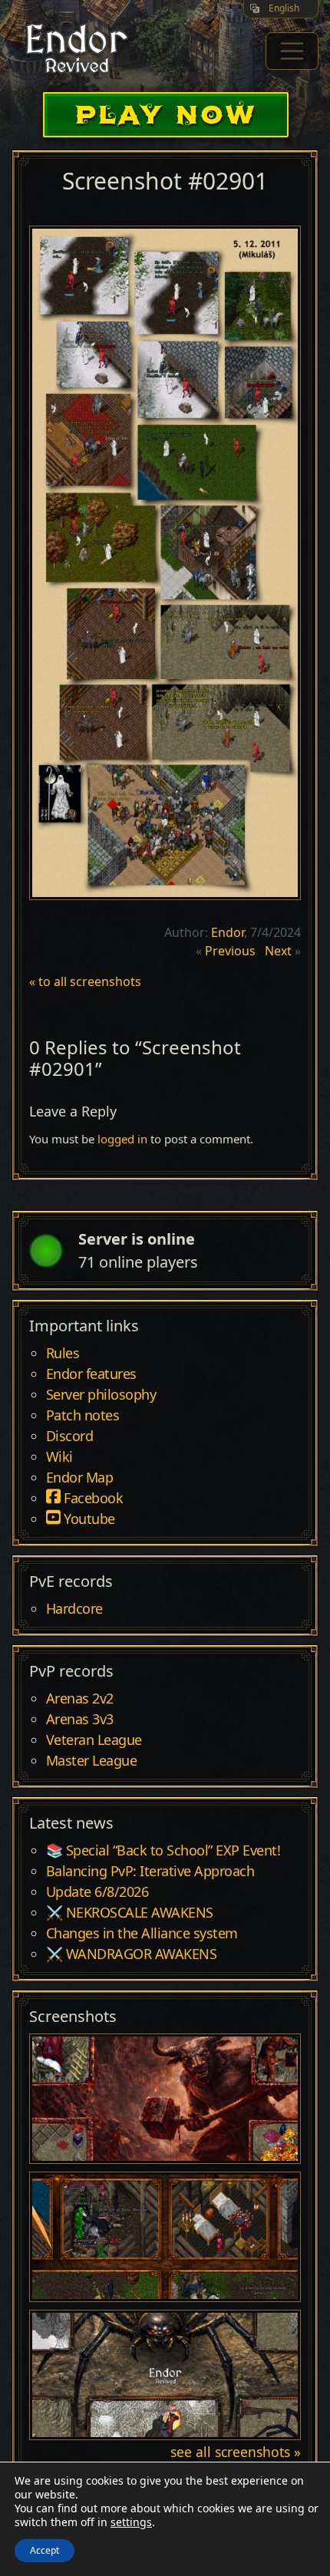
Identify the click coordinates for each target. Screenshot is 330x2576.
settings (131, 2522)
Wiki (59, 1457)
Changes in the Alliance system (142, 1934)
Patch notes (83, 1416)
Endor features (91, 1374)
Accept (45, 2550)
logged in (122, 1139)
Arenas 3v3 (80, 1720)
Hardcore (74, 1609)
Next (278, 951)
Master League (92, 1761)
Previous (230, 951)
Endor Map (80, 1478)
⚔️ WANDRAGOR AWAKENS (132, 1954)
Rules (63, 1354)
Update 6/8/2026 (97, 1892)
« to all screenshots (85, 981)
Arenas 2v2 (80, 1699)
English (284, 8)
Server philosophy (101, 1395)
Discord (70, 1436)
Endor (228, 932)
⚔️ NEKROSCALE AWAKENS (130, 1913)
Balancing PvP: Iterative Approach (150, 1872)
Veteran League (94, 1740)
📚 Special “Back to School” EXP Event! (163, 1851)
